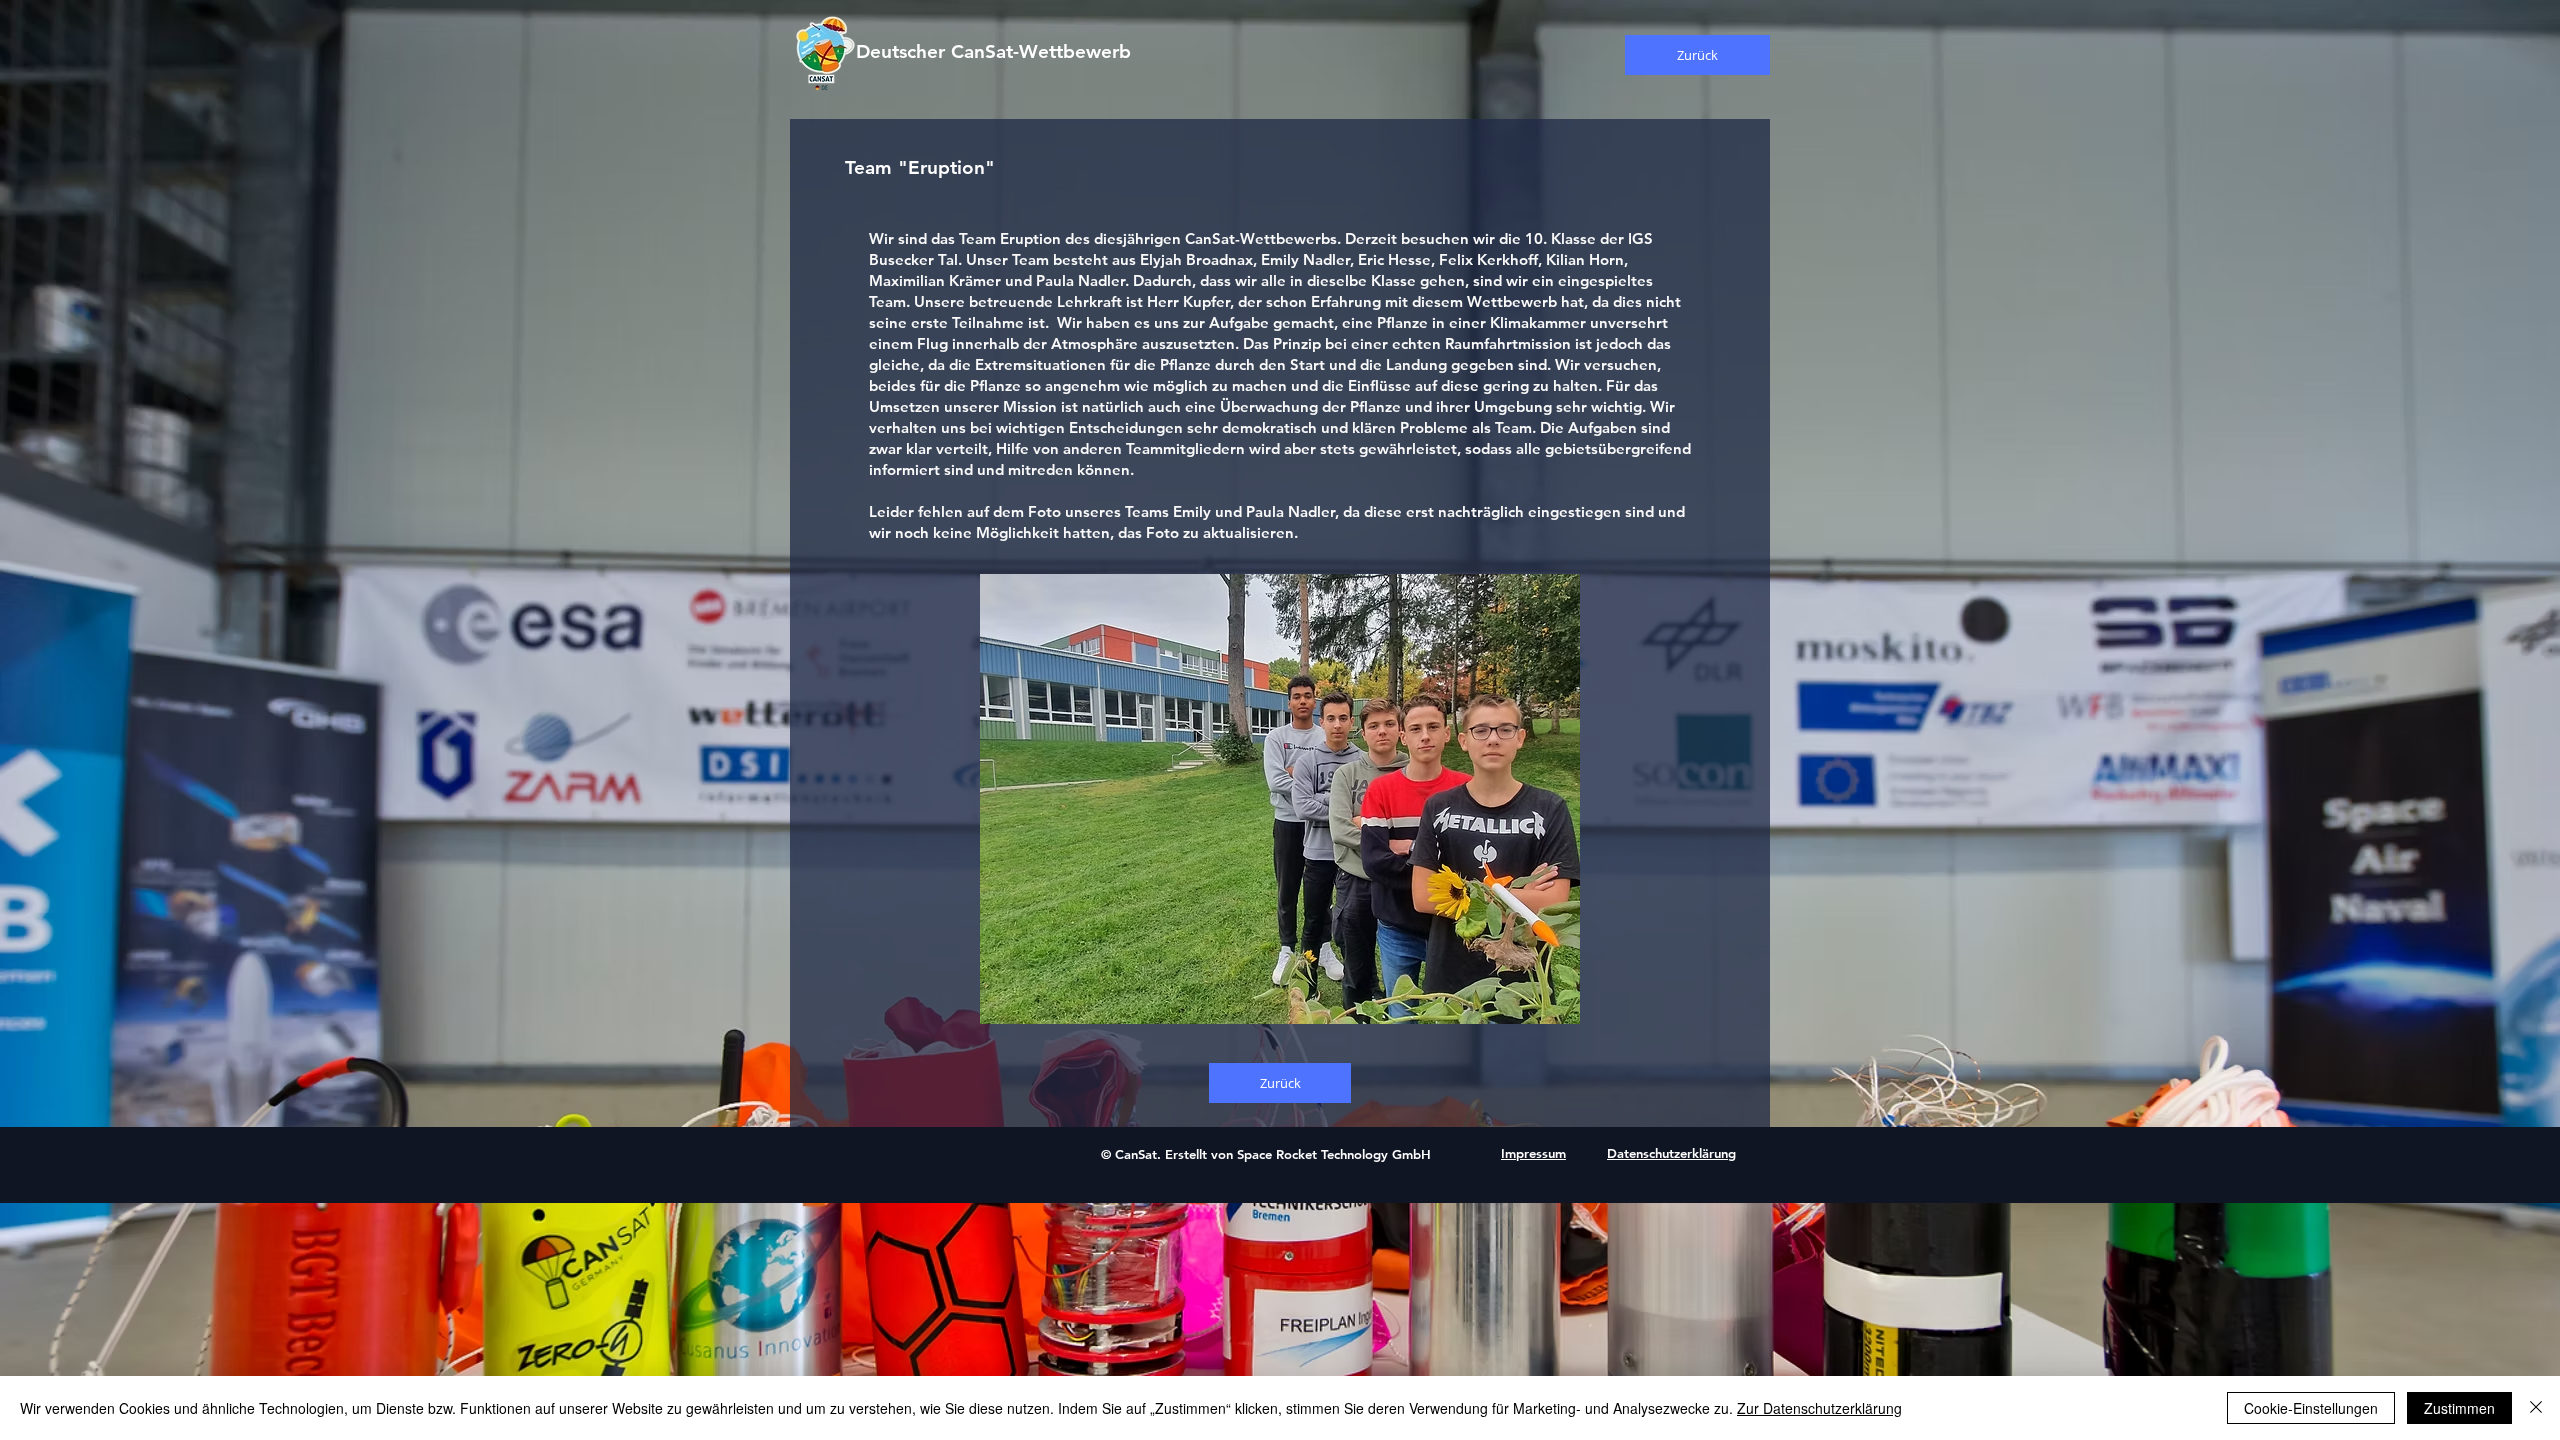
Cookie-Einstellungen (2311, 1408)
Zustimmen (2459, 1408)
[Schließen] (2536, 1408)
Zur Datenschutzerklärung (1819, 1408)
